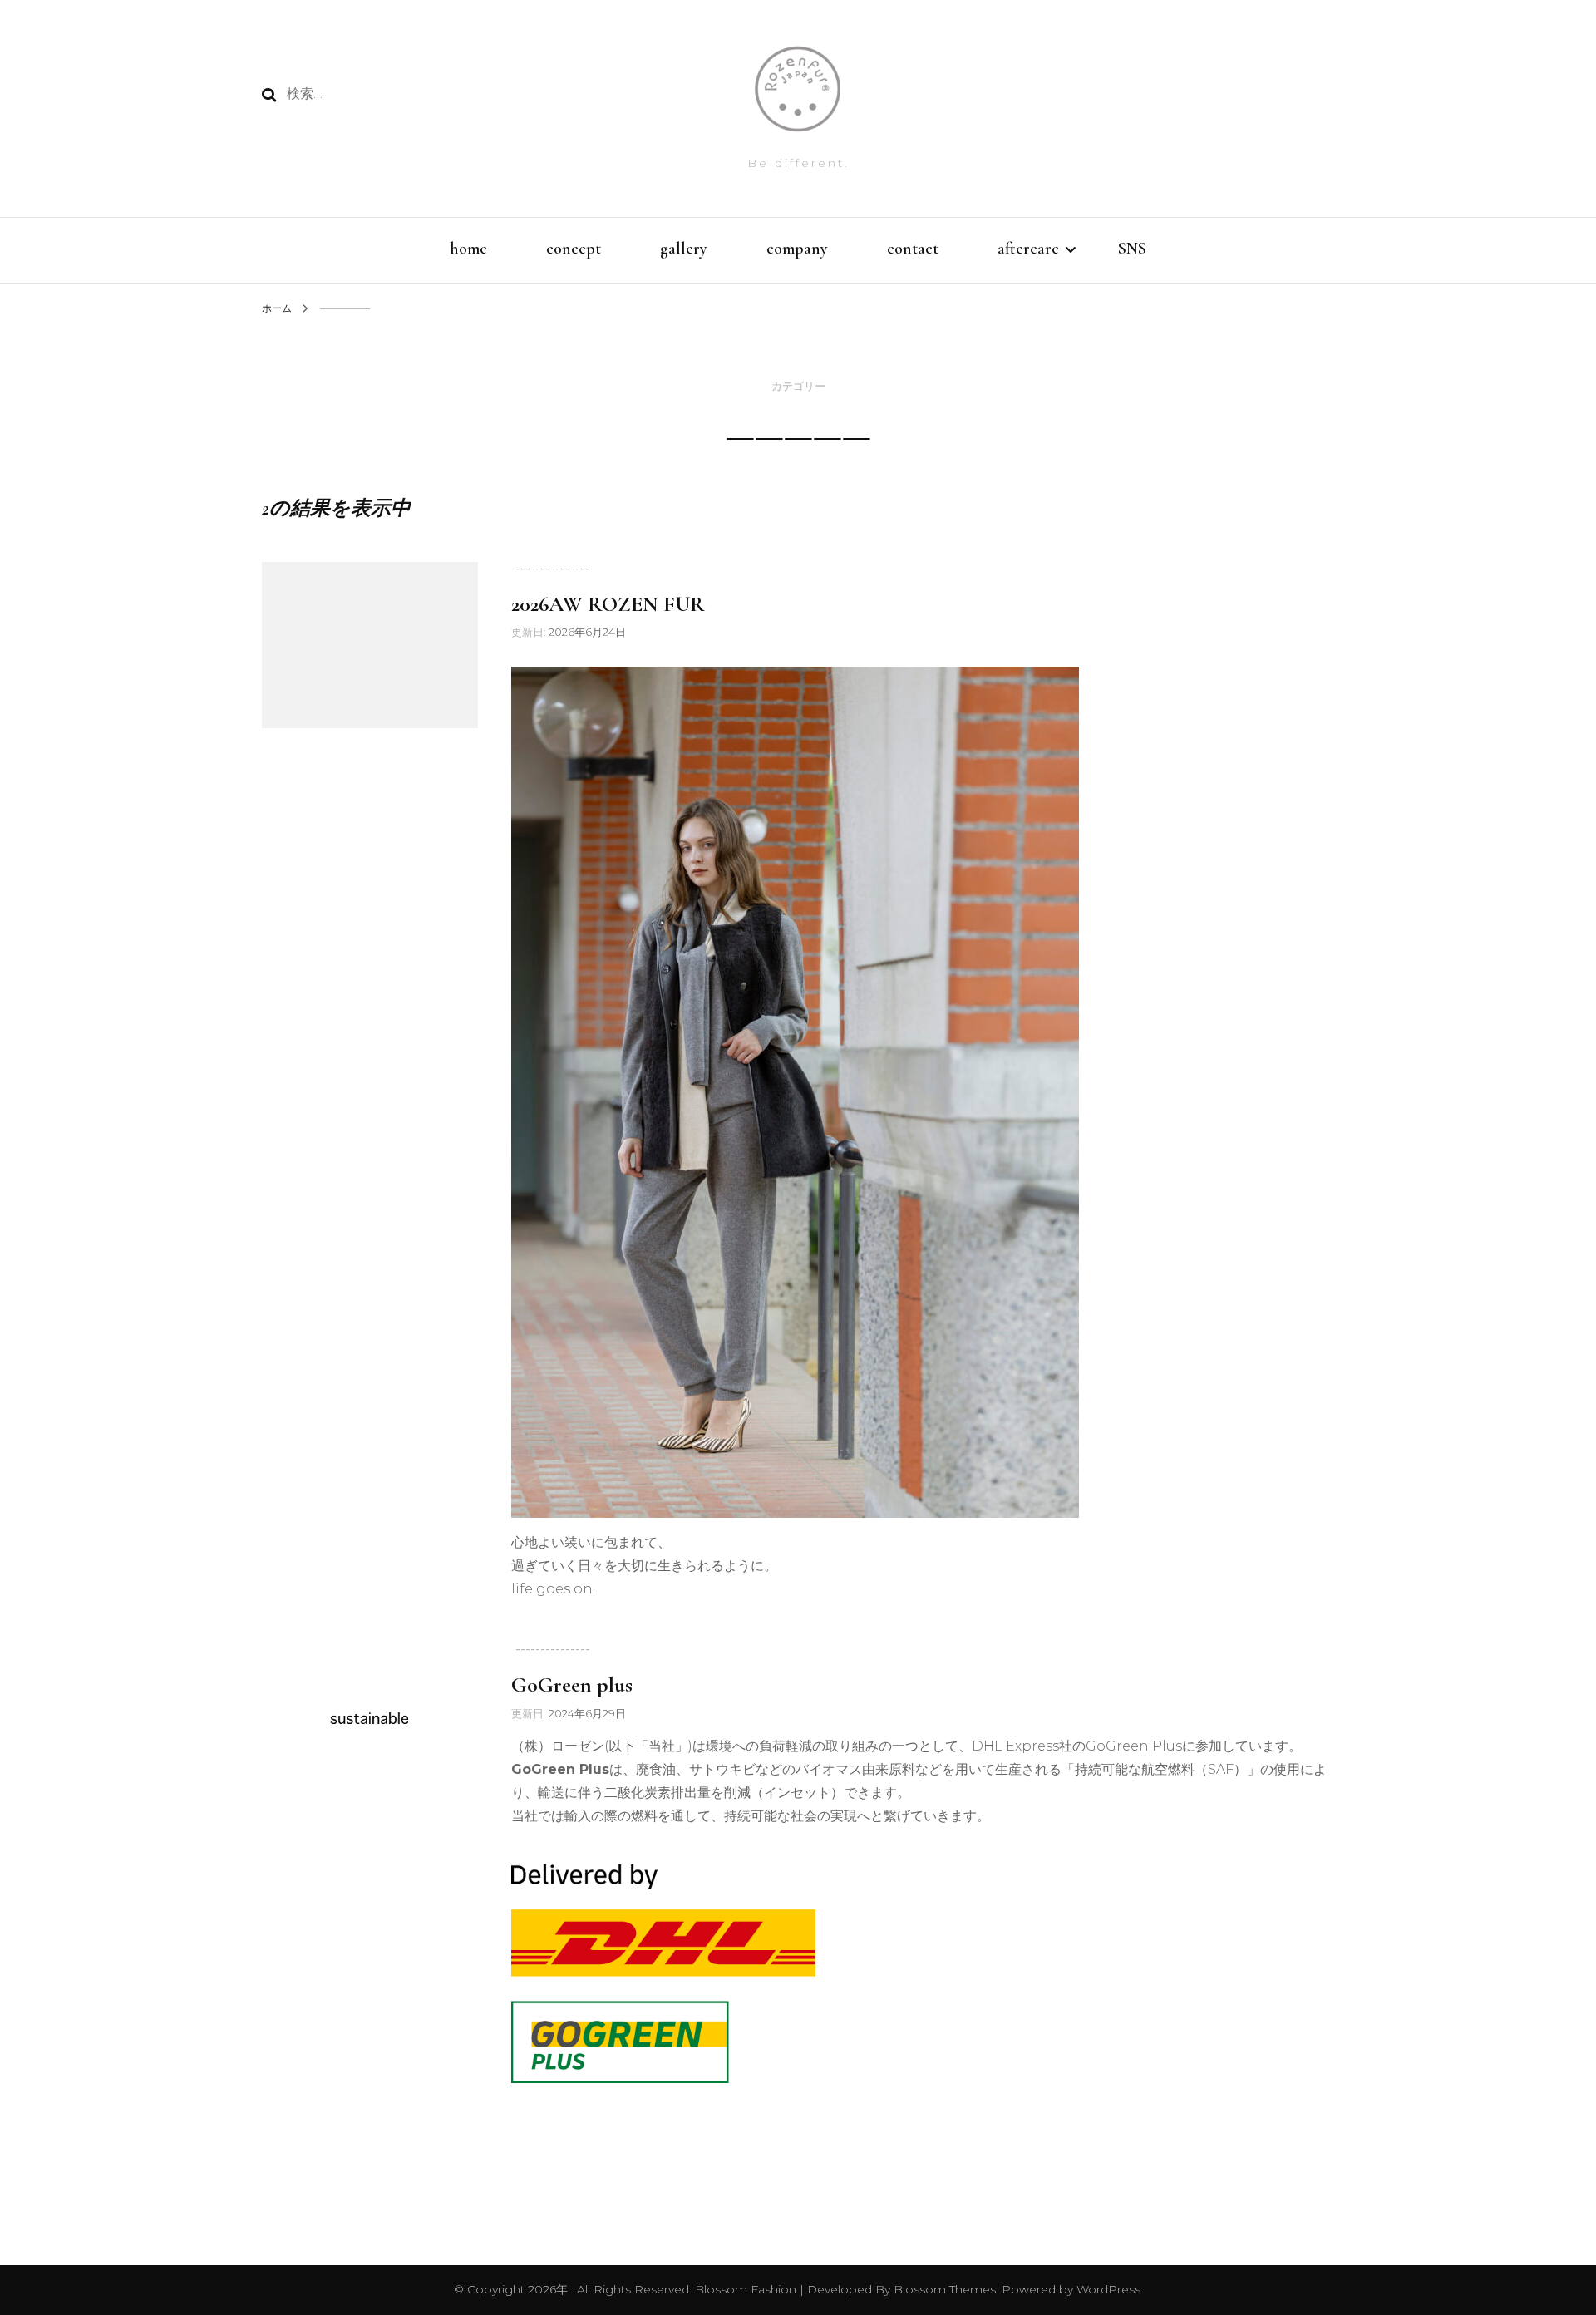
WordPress (1108, 2289)
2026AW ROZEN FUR (608, 604)
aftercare (1028, 249)
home (468, 249)
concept (574, 249)
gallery (684, 249)
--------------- (553, 568)
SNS (1132, 249)
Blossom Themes (943, 2289)
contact (913, 249)
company (797, 249)
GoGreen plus (572, 1685)
